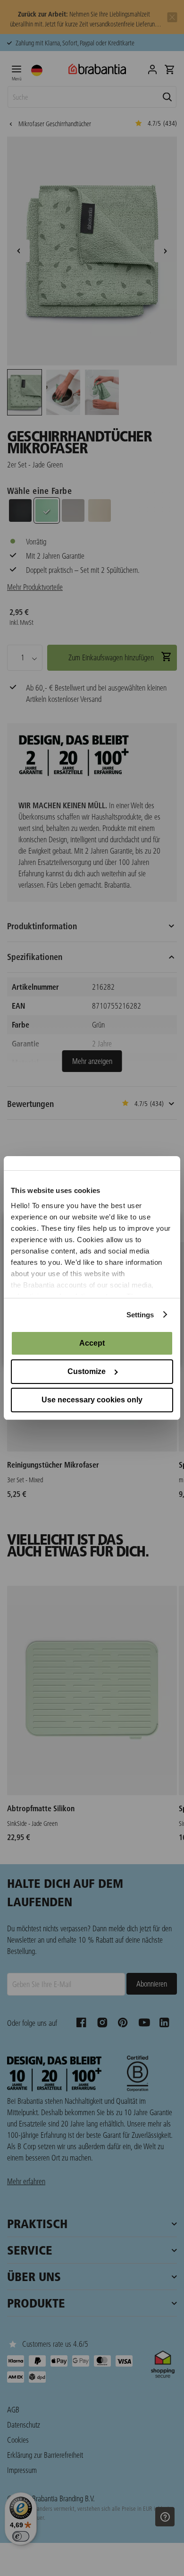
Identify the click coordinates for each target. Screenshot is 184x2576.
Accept (92, 1343)
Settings (140, 1315)
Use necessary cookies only (92, 1400)
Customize (87, 1371)
